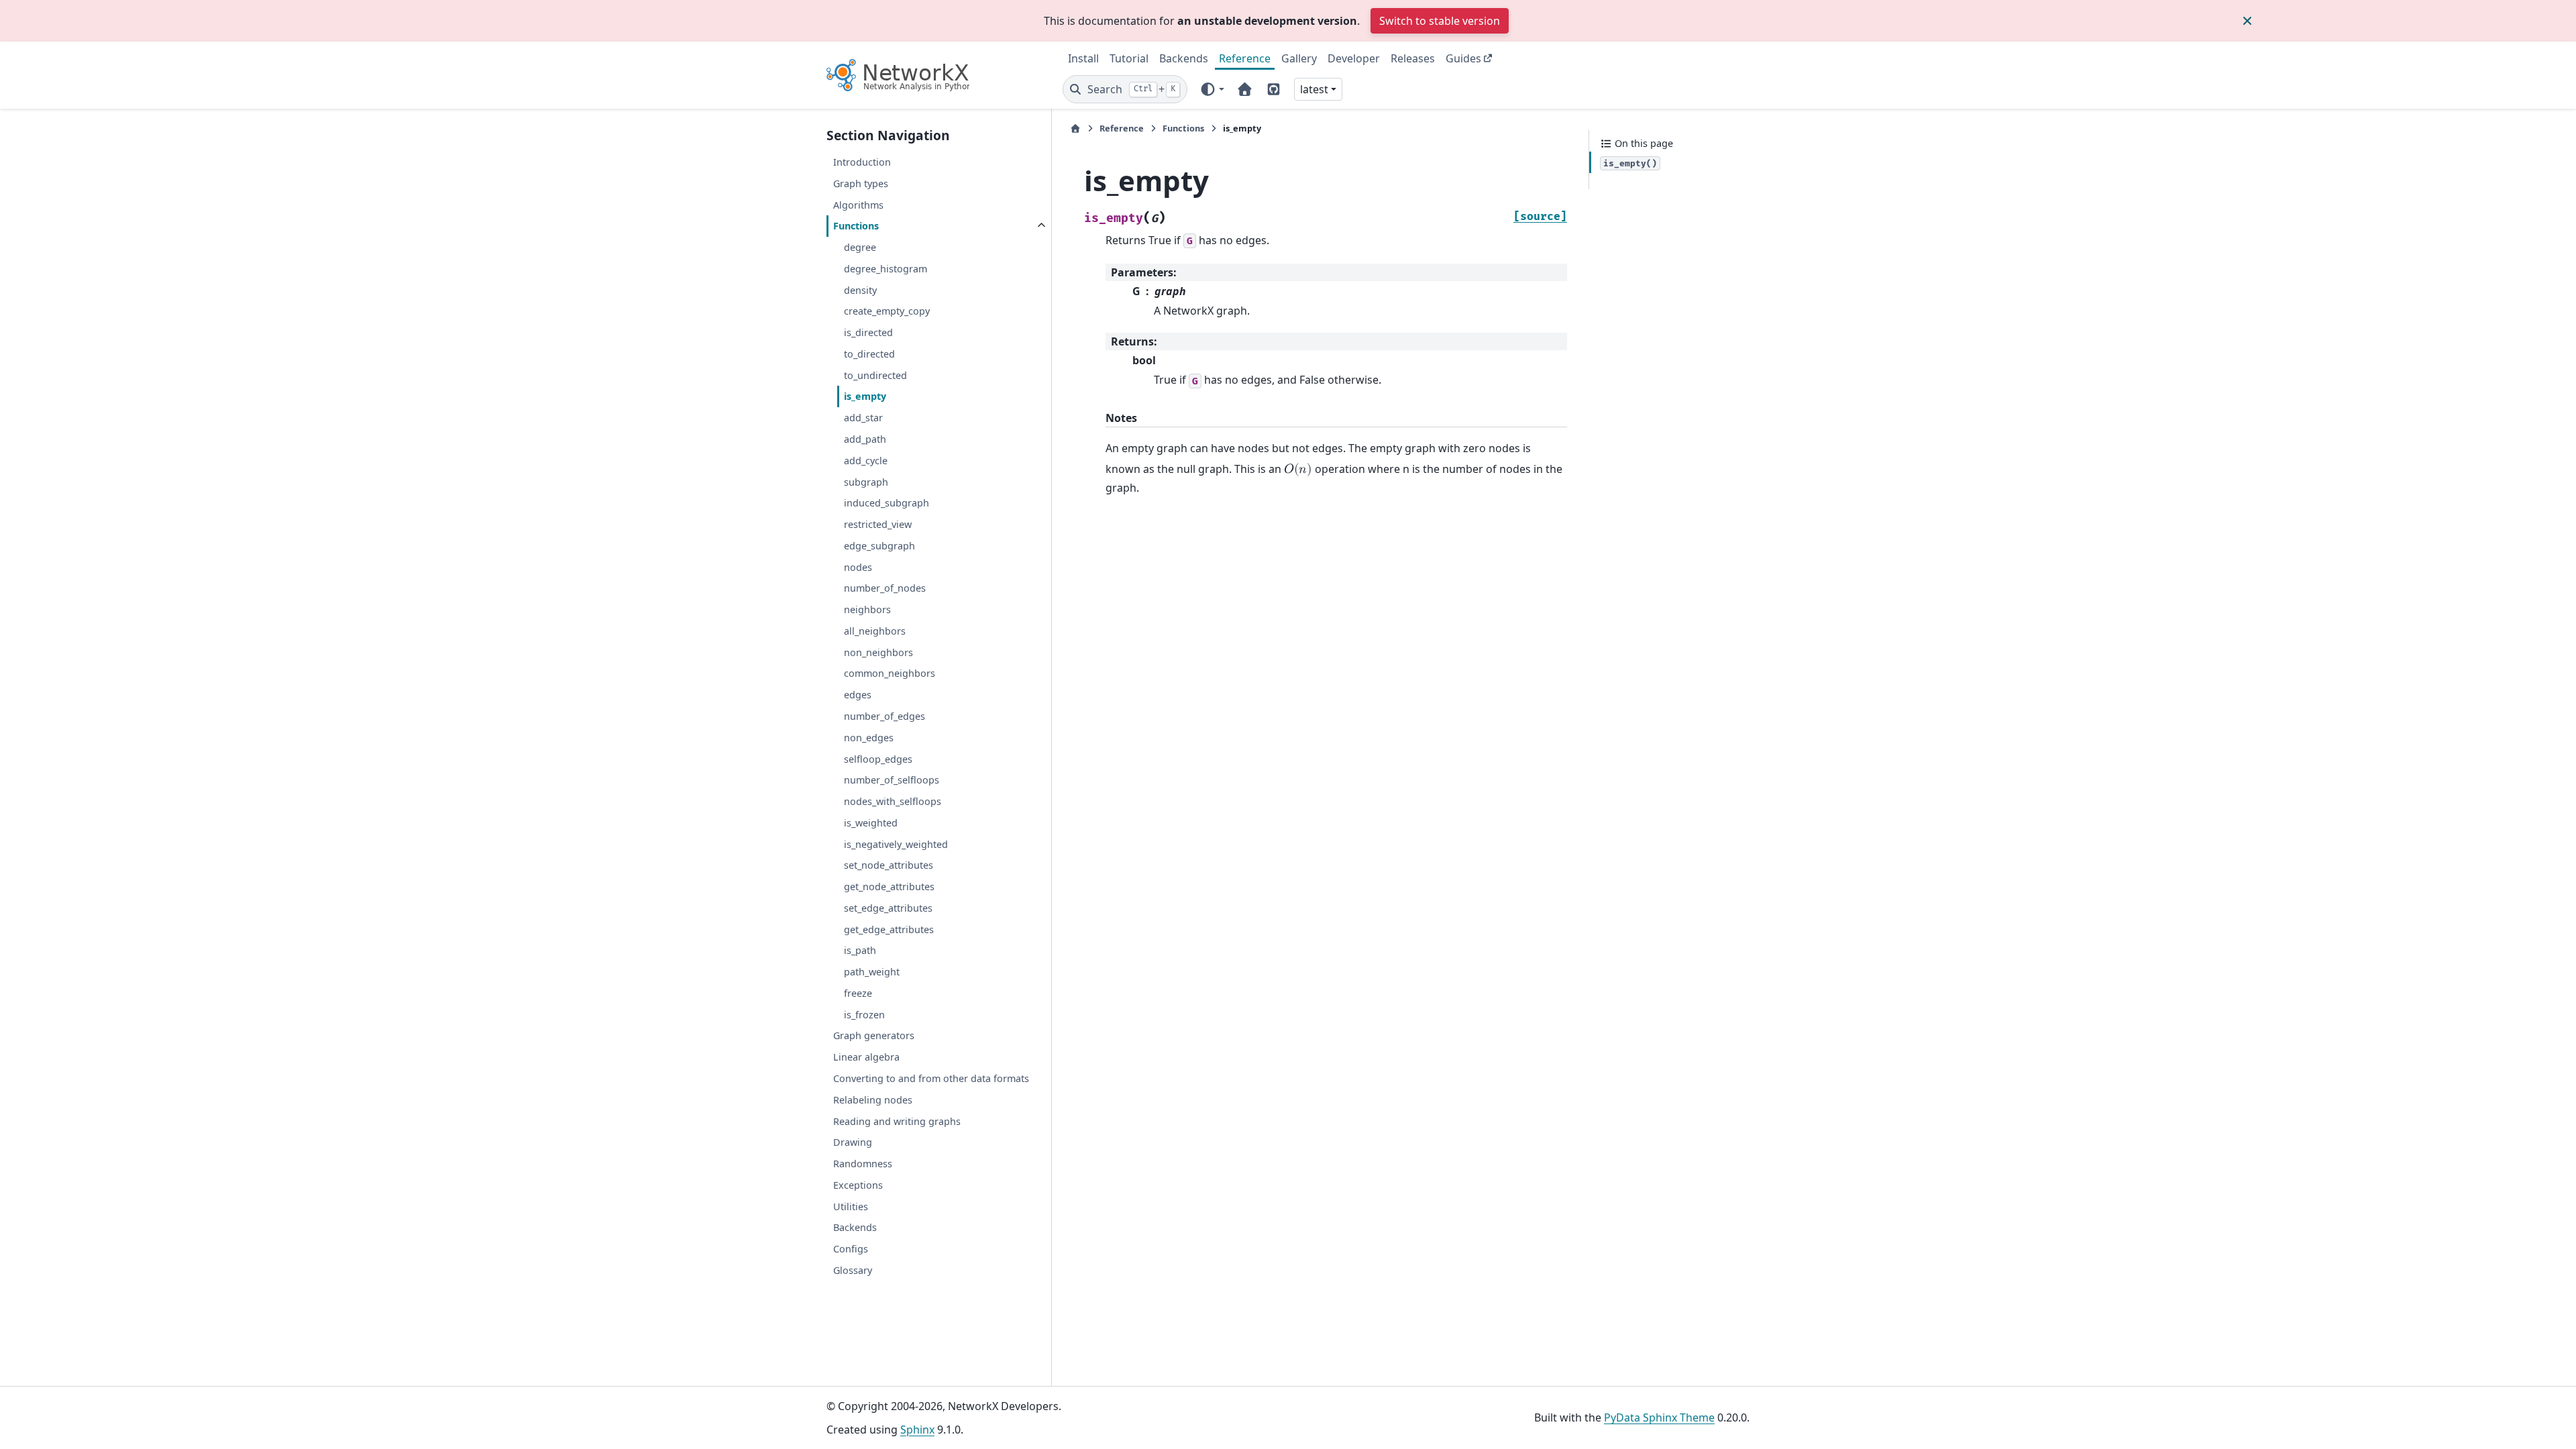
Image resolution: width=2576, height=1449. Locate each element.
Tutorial (1129, 58)
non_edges (869, 738)
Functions (856, 226)
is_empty (865, 396)
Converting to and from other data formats (931, 1078)
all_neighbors (875, 631)
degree (860, 247)
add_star (863, 418)
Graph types (861, 183)
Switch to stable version (1440, 21)
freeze (858, 993)
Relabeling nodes (873, 1100)
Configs (851, 1249)
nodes (858, 567)
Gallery (1299, 58)
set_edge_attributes (888, 908)
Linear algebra (866, 1057)
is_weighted (871, 823)
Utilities (851, 1206)
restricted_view (878, 524)
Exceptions (858, 1185)
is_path (860, 950)
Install (1083, 58)
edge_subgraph (879, 546)
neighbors (867, 609)
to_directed (869, 354)
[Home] (1075, 128)
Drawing (853, 1142)
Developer (1354, 58)
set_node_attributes (889, 865)
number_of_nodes (885, 588)
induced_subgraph (887, 503)
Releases (1413, 58)
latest (1314, 89)
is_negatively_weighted (896, 844)
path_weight (872, 972)
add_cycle (866, 461)
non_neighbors (878, 652)
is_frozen (864, 1015)
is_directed (868, 332)
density (860, 290)
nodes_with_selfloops (893, 801)
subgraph (866, 482)
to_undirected (875, 375)
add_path (865, 439)
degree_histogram (885, 269)
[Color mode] (1212, 89)
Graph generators (874, 1035)
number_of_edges (884, 716)
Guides (1463, 58)
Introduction (862, 162)
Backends (1184, 58)
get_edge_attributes (889, 929)
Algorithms (858, 205)
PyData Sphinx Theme (1659, 1417)
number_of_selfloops (892, 780)
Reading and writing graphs (897, 1121)
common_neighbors (890, 673)
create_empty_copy (887, 311)
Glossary (853, 1270)
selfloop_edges (878, 759)
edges (858, 695)
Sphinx (917, 1430)
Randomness (863, 1164)
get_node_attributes (889, 887)
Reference (1245, 58)
